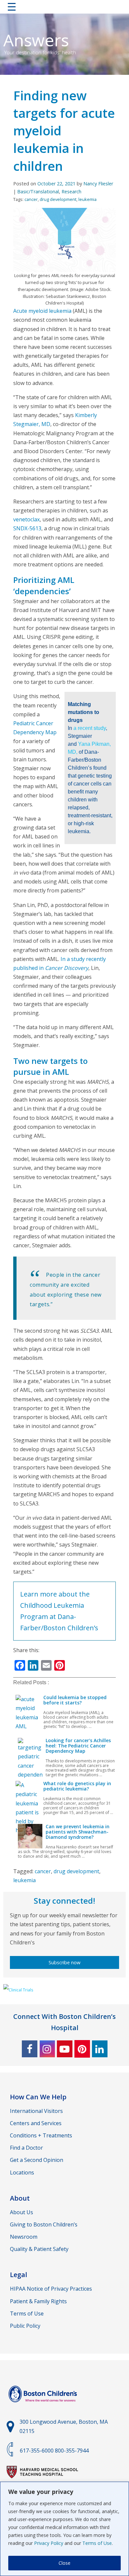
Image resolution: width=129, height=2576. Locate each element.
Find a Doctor (26, 2148)
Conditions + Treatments (41, 2135)
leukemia (87, 199)
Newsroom (24, 2237)
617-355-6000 (37, 2451)
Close (64, 2563)
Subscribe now (64, 1962)
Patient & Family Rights (38, 2301)
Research (71, 191)
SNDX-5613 (27, 528)
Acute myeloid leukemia (42, 311)
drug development (58, 199)
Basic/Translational (38, 191)
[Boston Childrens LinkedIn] (100, 2049)
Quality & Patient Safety (39, 2249)
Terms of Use (97, 2543)
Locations (22, 2172)
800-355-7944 (72, 2451)
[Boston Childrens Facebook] (30, 2049)
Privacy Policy (49, 2543)
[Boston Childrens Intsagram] (47, 2049)
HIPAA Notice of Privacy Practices (51, 2289)
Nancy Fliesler (98, 184)
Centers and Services (36, 2123)
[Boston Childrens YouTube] (65, 2049)
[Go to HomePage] (65, 8)
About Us (21, 2212)
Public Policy (25, 2326)
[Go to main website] (44, 2406)
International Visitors (36, 2111)
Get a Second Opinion (37, 2160)
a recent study (90, 728)
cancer (31, 199)
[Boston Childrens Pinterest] (82, 2049)
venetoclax (26, 519)
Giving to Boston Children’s (44, 2224)
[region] (64, 2529)
